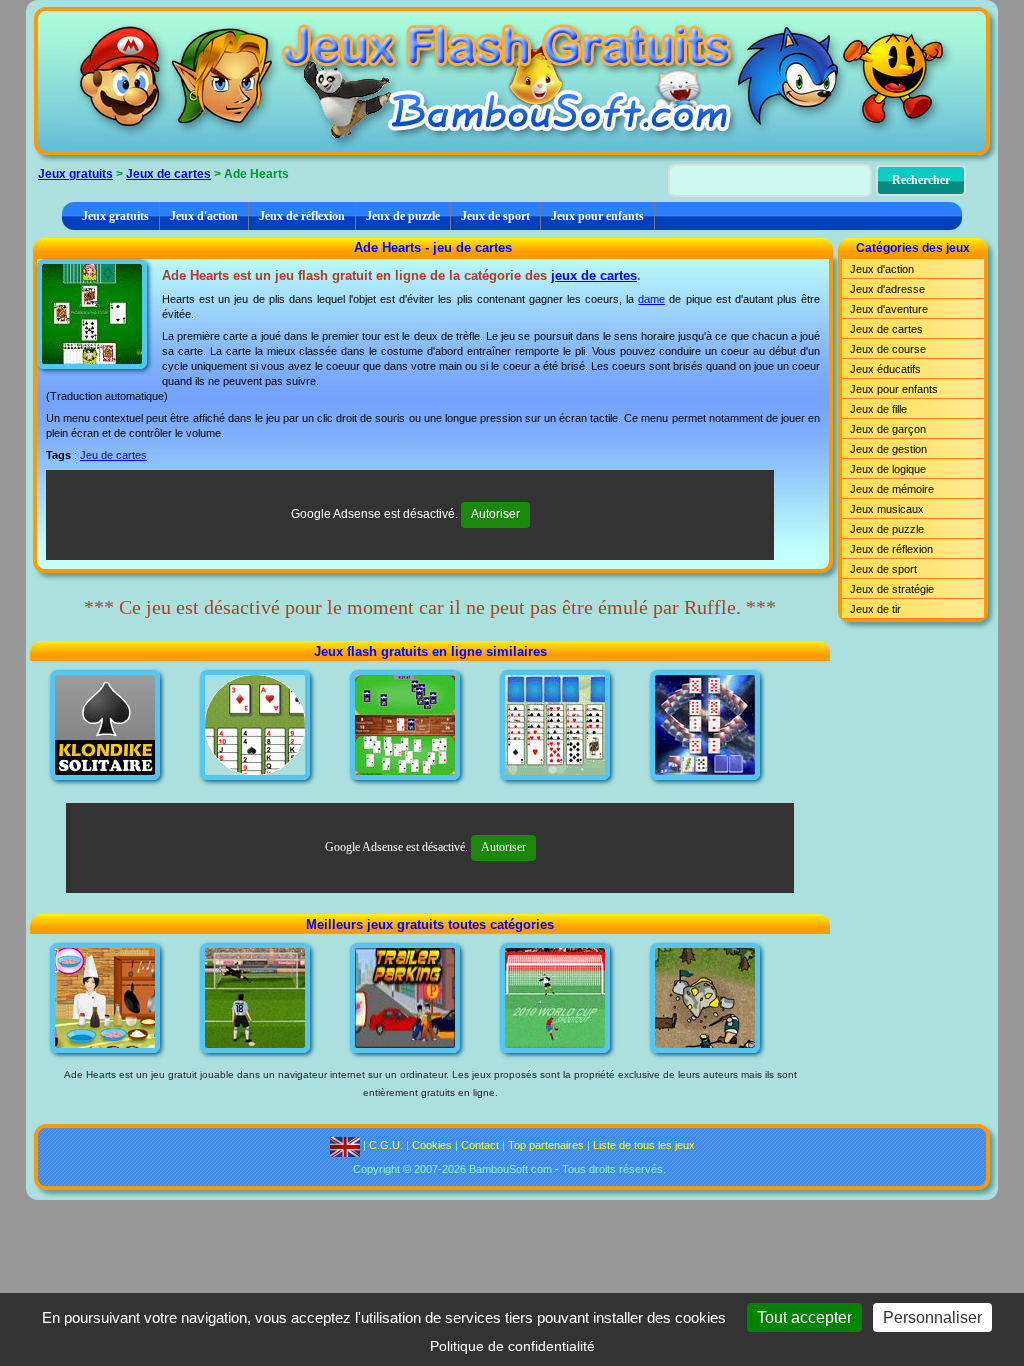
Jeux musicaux (887, 509)
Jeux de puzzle (403, 216)
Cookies (432, 1145)
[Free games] (345, 1145)
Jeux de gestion (888, 449)
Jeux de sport (495, 216)
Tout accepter (804, 1317)
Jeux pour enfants (597, 216)
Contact (480, 1145)
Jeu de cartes (113, 455)
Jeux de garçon (888, 429)
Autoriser (495, 514)
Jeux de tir (875, 609)
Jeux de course (888, 349)
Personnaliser (932, 1317)
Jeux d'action (204, 216)
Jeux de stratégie (892, 589)
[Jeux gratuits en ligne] (512, 81)
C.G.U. (386, 1145)
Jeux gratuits (75, 174)
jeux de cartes (594, 275)
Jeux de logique (888, 469)
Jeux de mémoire (892, 489)
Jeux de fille (878, 409)
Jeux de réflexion (302, 216)
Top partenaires (546, 1145)
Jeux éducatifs (885, 369)
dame (651, 299)
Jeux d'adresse (887, 289)
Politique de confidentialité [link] (512, 1346)
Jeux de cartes (168, 174)
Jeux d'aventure (889, 309)
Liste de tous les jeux (644, 1145)
